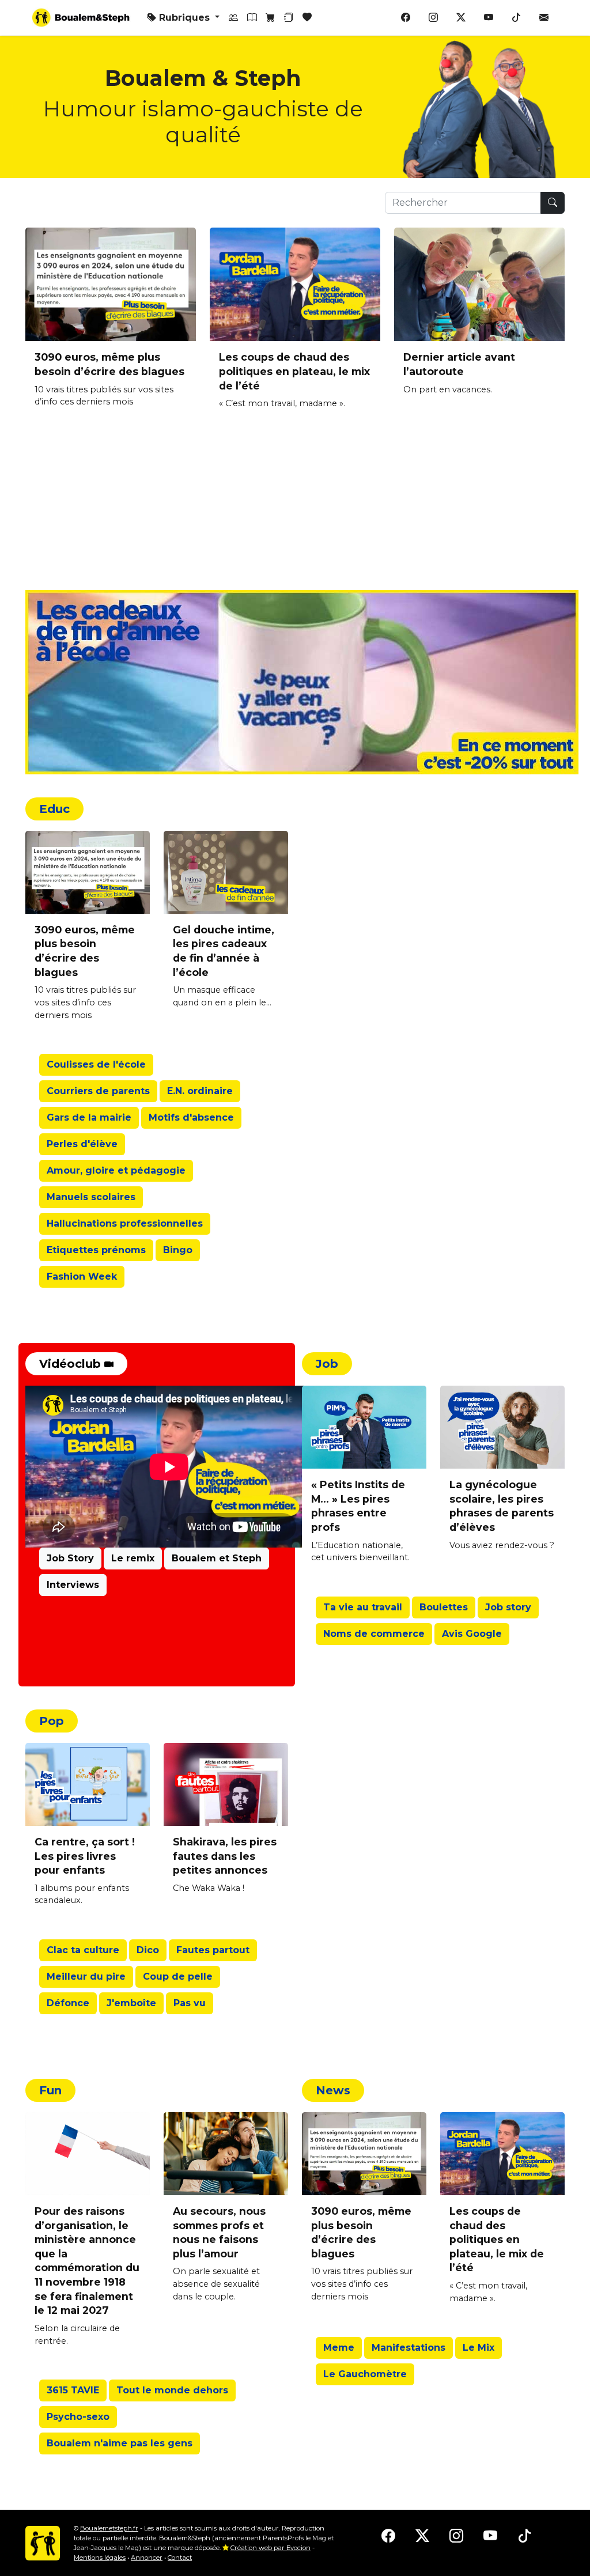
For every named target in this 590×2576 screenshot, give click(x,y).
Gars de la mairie (89, 1117)
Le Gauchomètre (365, 2374)
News (333, 2090)
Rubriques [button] (184, 18)
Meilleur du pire (86, 1977)
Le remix (133, 1558)
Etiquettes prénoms (96, 1250)
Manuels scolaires (91, 1197)
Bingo (178, 1250)
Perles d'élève (82, 1144)
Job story (508, 1607)
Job (327, 1364)
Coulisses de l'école (96, 1064)
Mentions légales (100, 2558)
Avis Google (472, 1634)
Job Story (70, 1558)
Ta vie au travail (363, 1607)
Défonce (68, 2003)
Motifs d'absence (191, 1117)
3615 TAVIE (73, 2390)
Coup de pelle (178, 1977)
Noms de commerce (374, 1634)
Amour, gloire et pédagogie (116, 1170)
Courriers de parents (98, 1091)
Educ (54, 809)
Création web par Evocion (271, 2548)
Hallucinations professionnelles (125, 1223)
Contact (180, 2558)
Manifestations (409, 2348)
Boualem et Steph (217, 1558)
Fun (50, 2090)
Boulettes (444, 1607)
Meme (339, 2348)
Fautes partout (213, 1950)
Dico (148, 1950)
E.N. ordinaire (200, 1091)
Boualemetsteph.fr (109, 2528)
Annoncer (147, 2558)
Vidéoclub (72, 1364)
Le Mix (479, 2348)
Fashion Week (82, 1276)
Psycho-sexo (78, 2417)
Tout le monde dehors (172, 2390)
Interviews (73, 1585)
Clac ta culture (83, 1950)
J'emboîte (131, 2003)
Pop (52, 1721)
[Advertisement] (295, 509)
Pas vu (190, 2003)
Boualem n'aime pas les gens (120, 2443)
